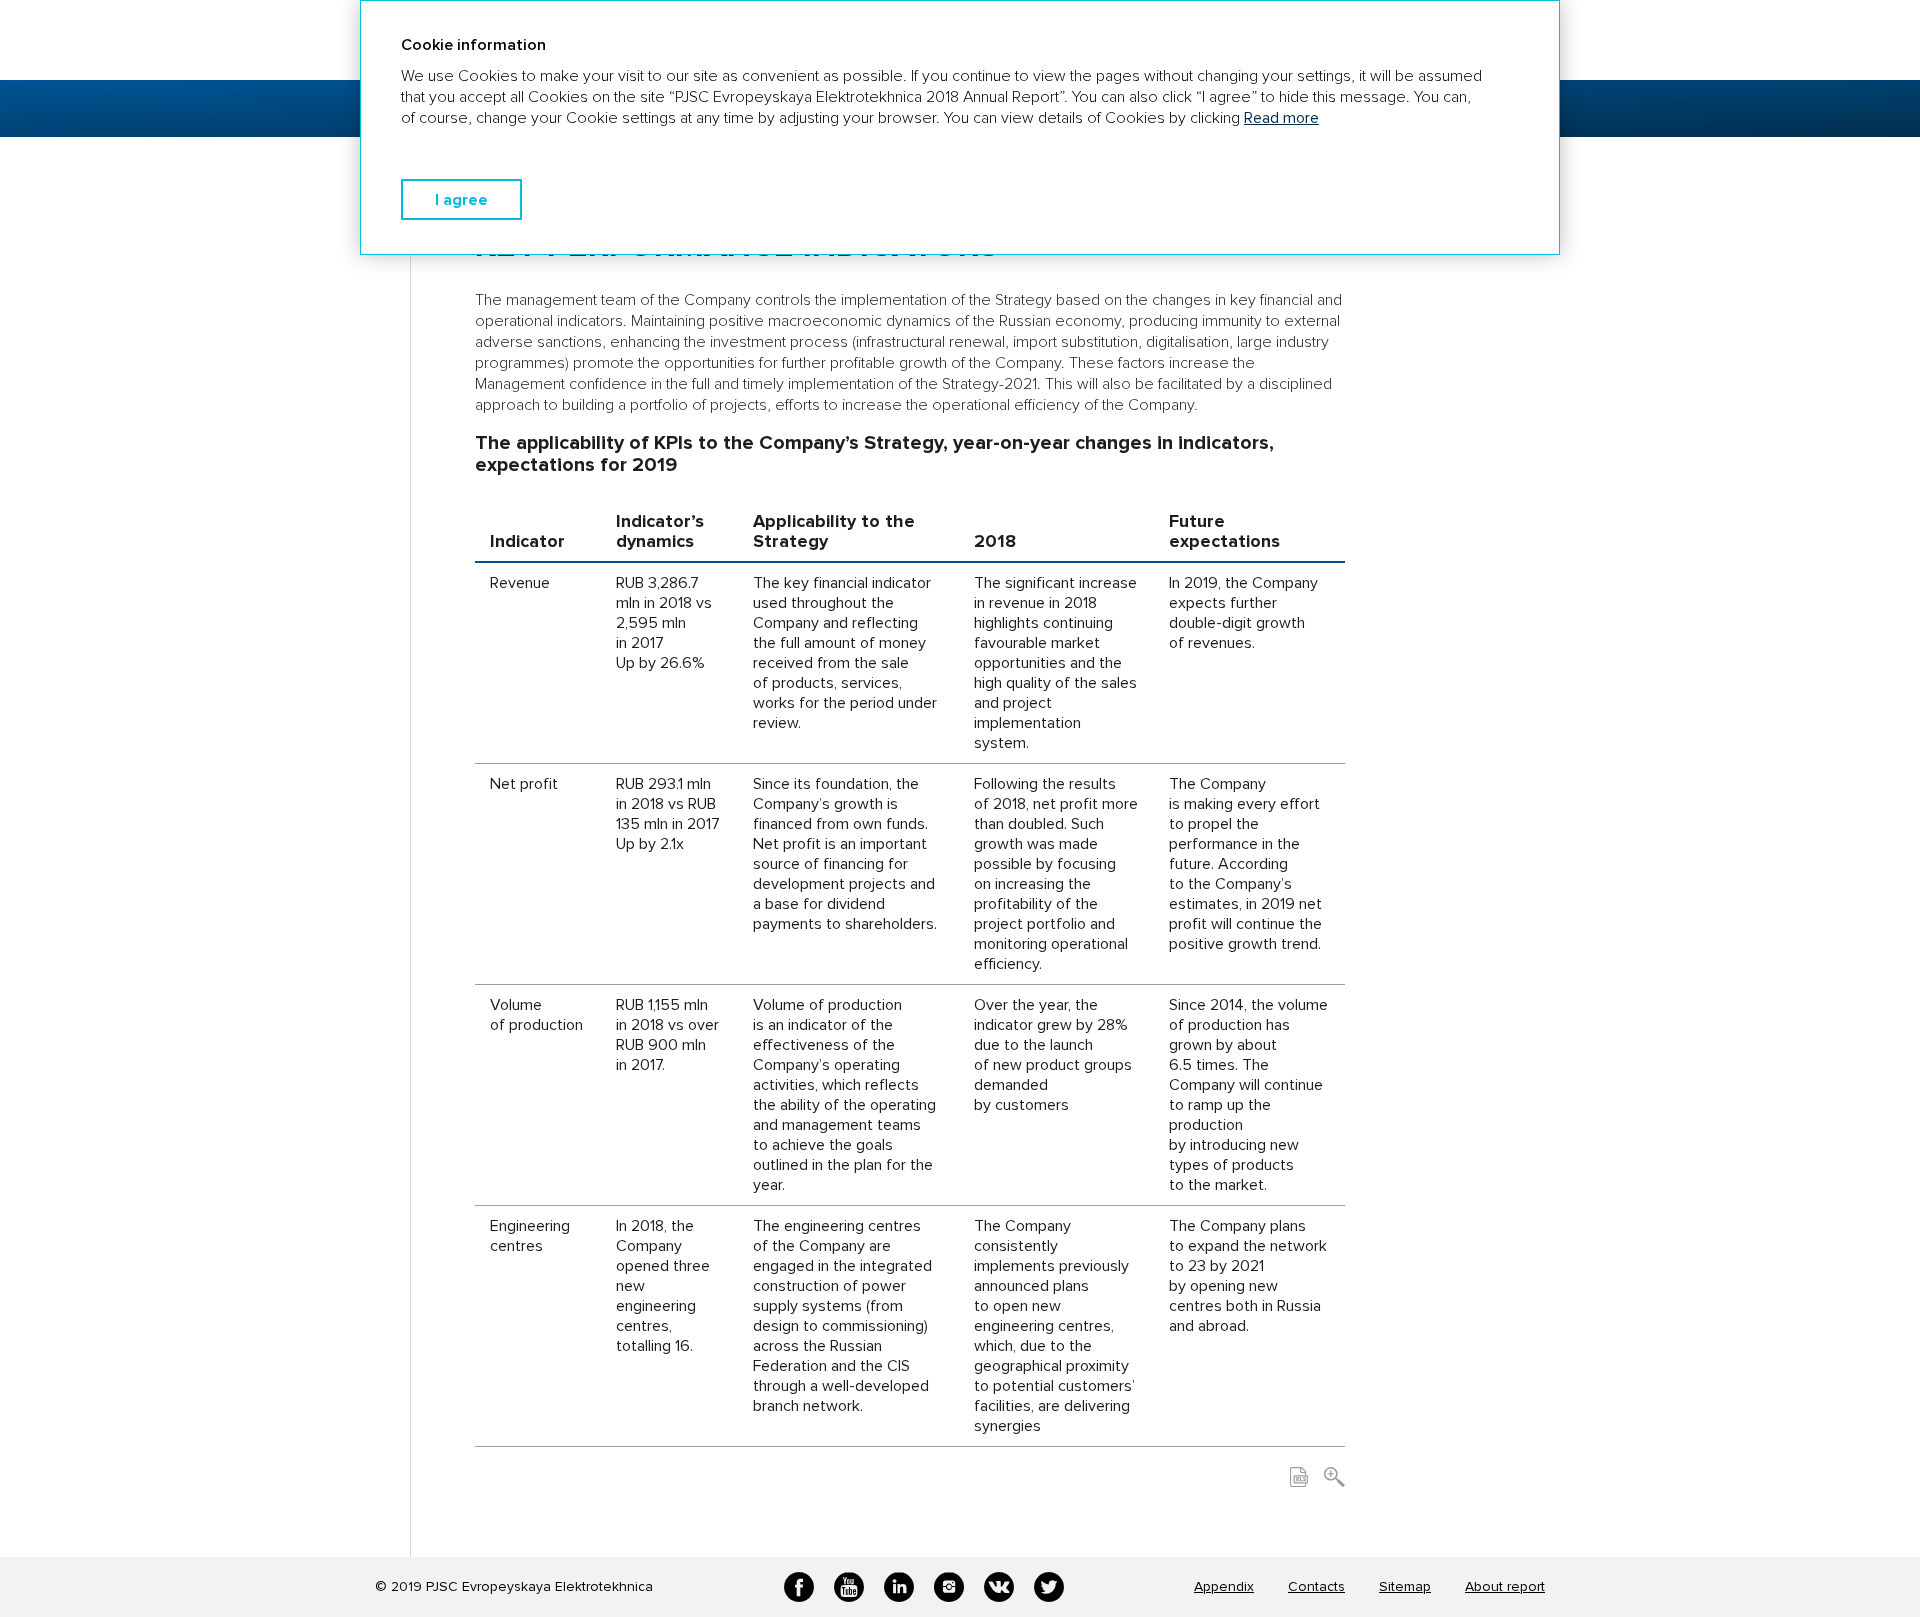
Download (1299, 1477)
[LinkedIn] (899, 1587)
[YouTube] (849, 1587)
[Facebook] (799, 1587)
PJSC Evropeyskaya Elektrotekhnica (539, 1586)
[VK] (999, 1587)
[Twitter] (1049, 1587)
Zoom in (1334, 1477)
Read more (1281, 118)
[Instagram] (949, 1587)
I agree (461, 200)
